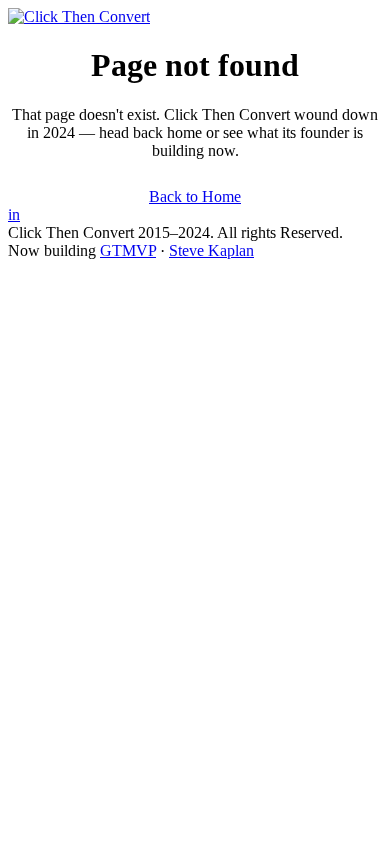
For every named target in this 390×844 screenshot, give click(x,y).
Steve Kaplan (211, 250)
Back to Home (195, 196)
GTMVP (128, 250)
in (14, 214)
